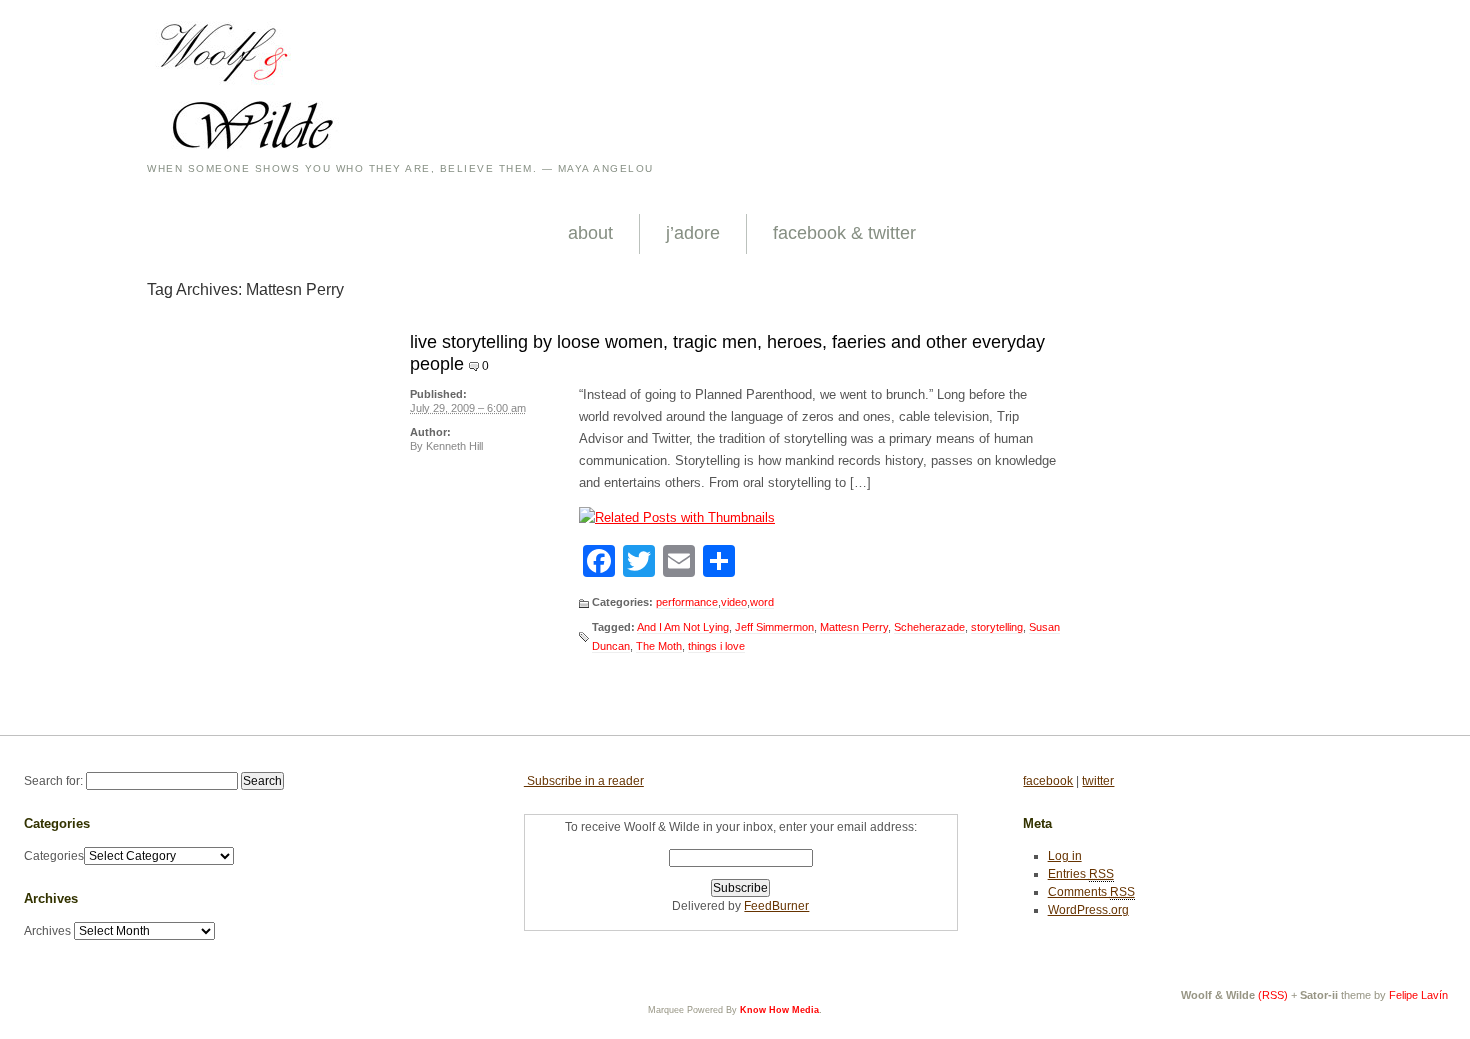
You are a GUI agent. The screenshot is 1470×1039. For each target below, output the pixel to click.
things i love (716, 646)
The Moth (659, 646)
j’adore (693, 233)
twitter (1098, 781)
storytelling (997, 627)
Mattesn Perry (854, 627)
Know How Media (779, 1010)
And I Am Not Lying (683, 627)
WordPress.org (1088, 910)
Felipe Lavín (1418, 995)
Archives (47, 931)
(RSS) (1273, 995)
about (590, 233)
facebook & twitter (844, 233)
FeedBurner (776, 906)
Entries (1081, 874)
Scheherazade (929, 627)
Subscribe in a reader (584, 781)
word (762, 602)
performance (687, 602)
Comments (1091, 892)
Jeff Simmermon (774, 627)
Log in (1065, 856)
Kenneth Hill (454, 446)
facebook (1048, 781)
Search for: (53, 781)
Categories (54, 856)
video (734, 602)
